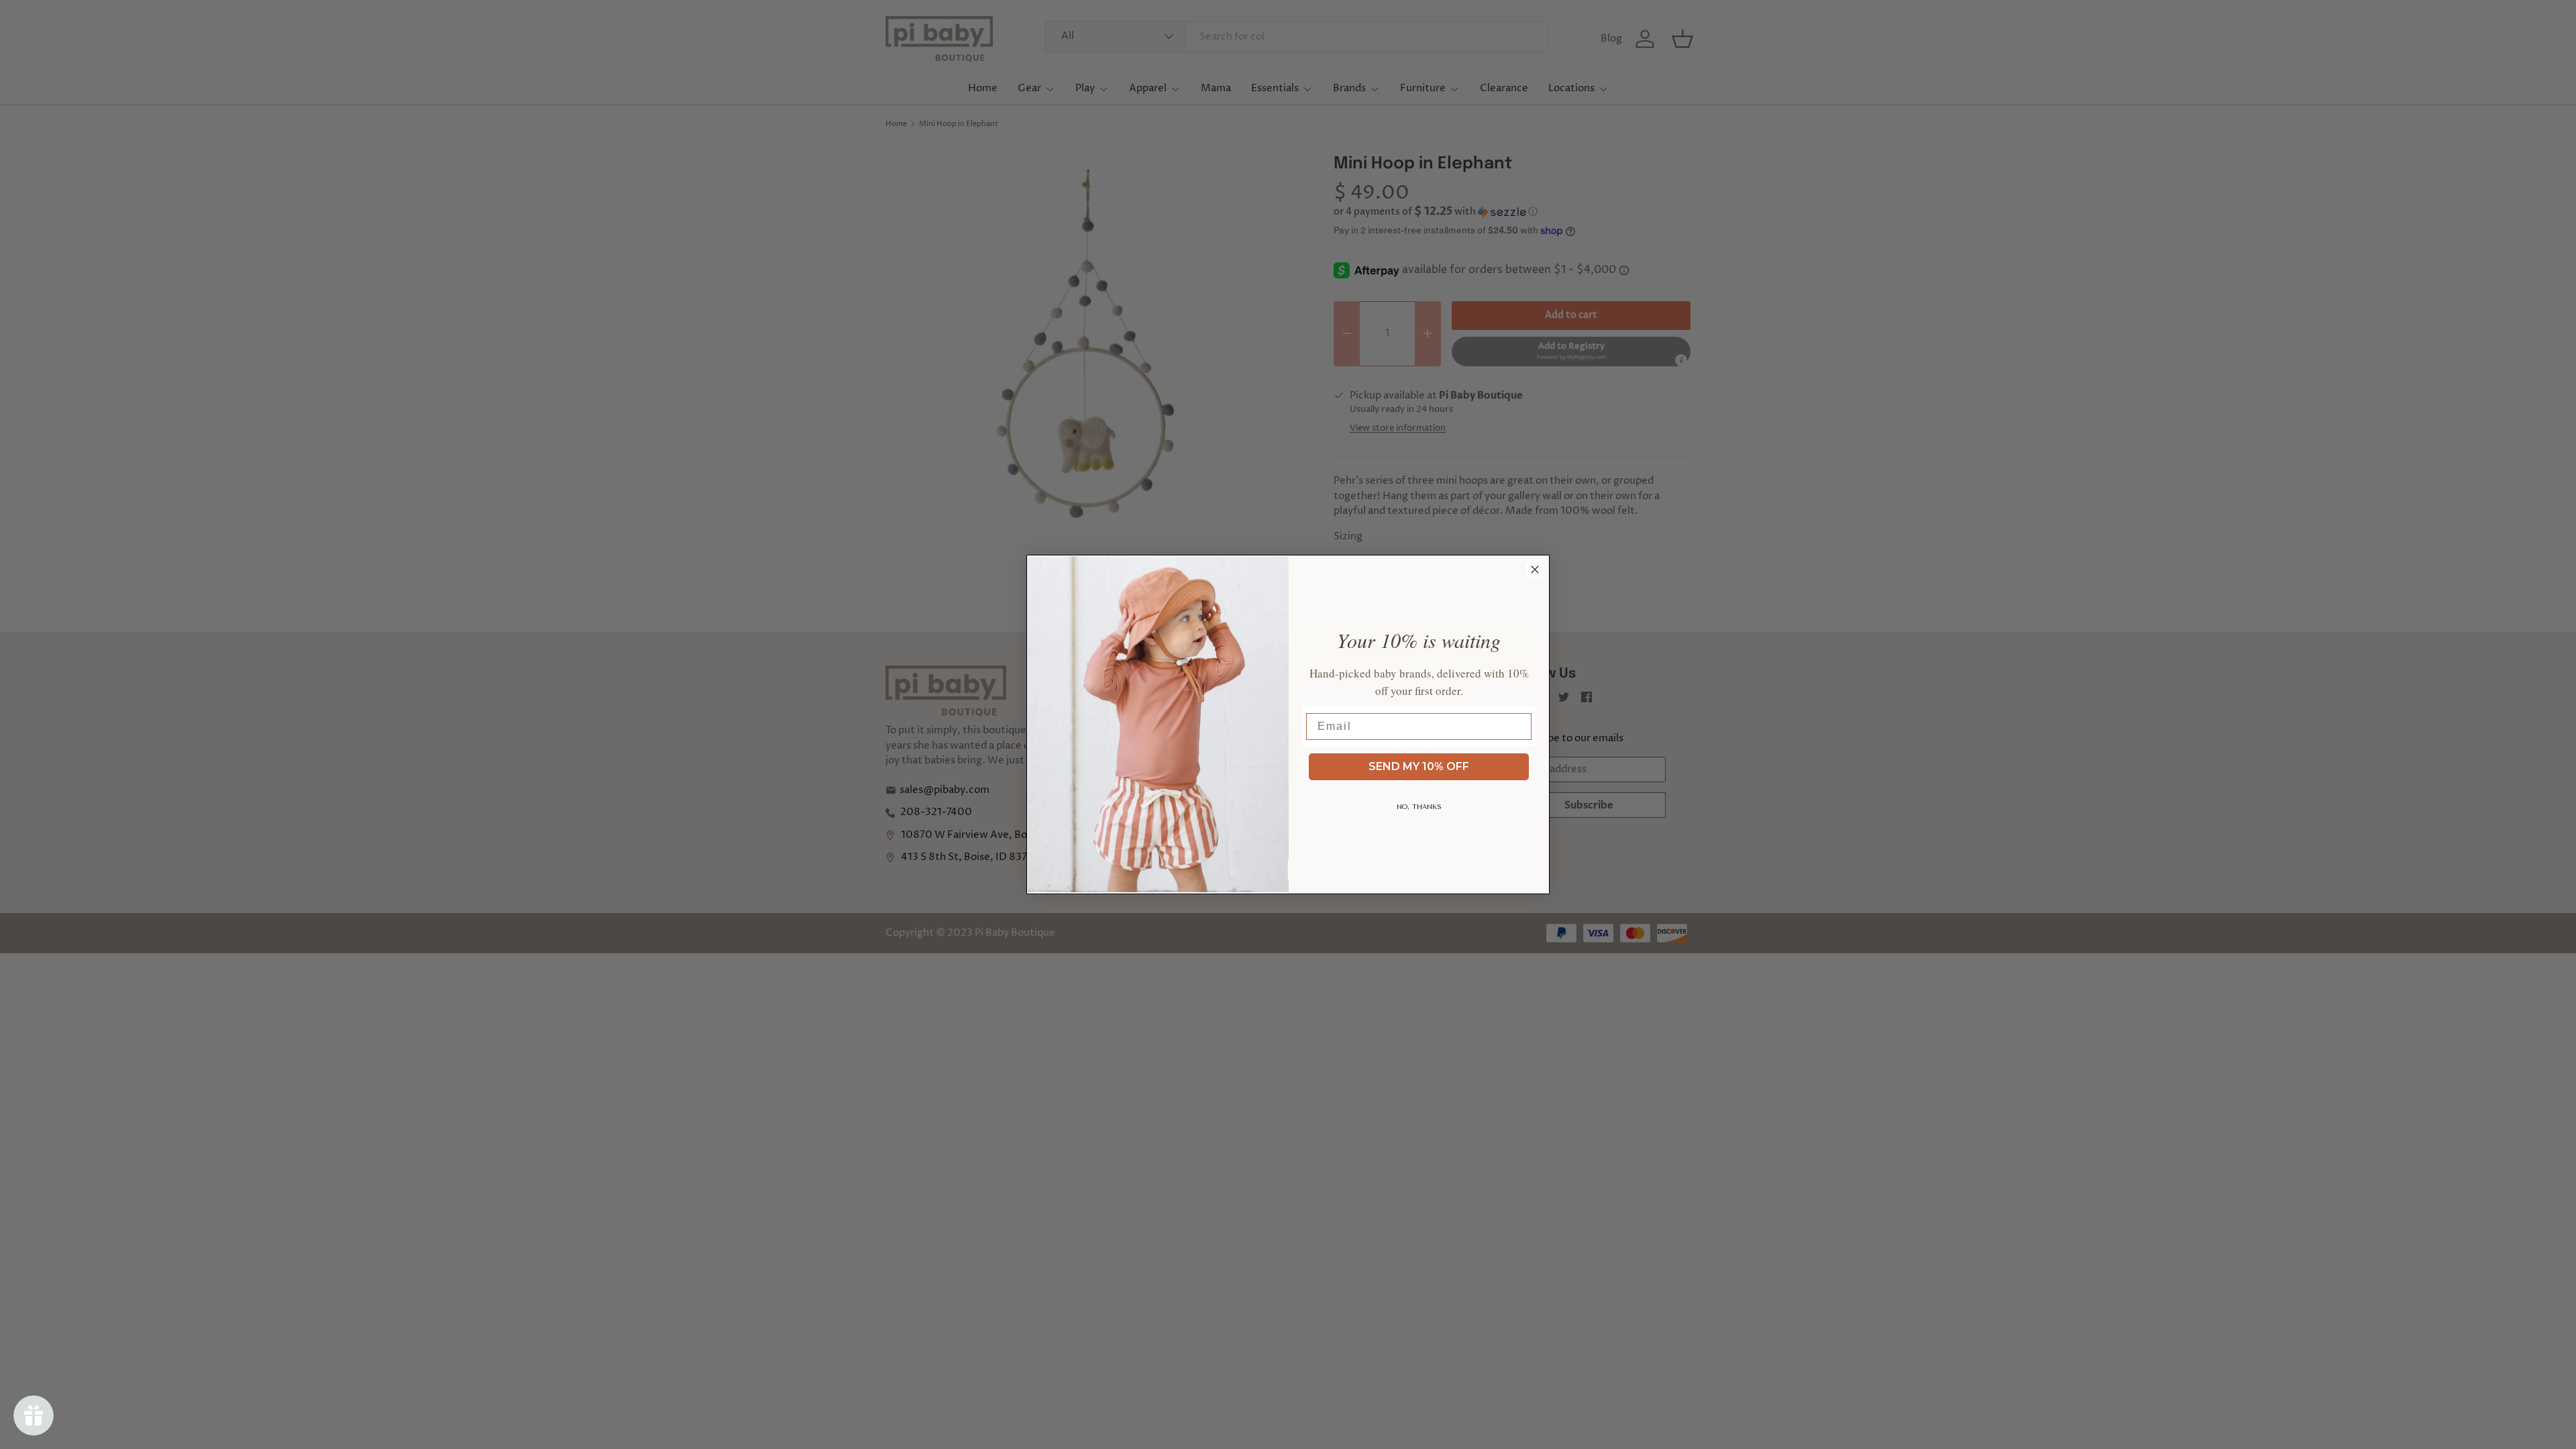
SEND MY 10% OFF (1419, 766)
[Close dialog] (1535, 570)
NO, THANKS (1419, 807)
